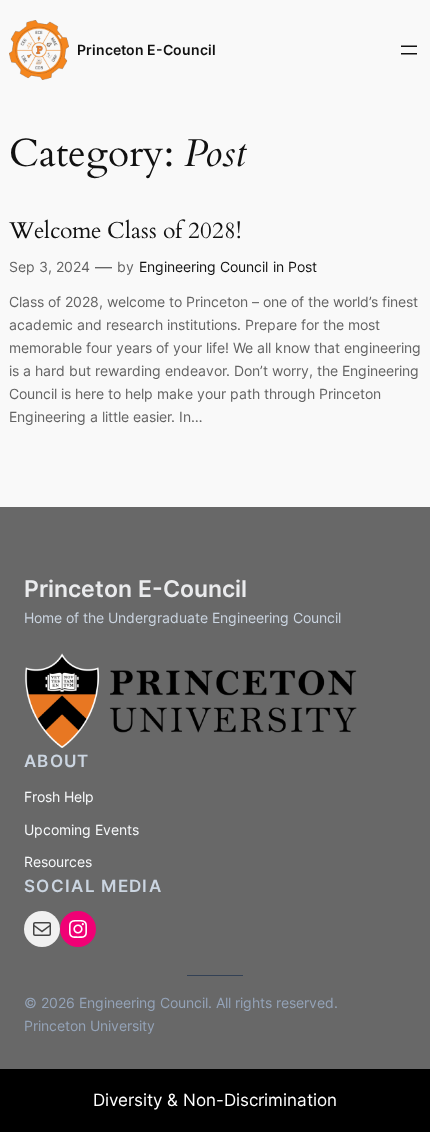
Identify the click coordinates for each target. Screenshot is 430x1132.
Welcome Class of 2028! (125, 230)
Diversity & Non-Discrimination (215, 1100)
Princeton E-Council (146, 49)
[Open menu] (409, 50)
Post (302, 266)
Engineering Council (203, 266)
